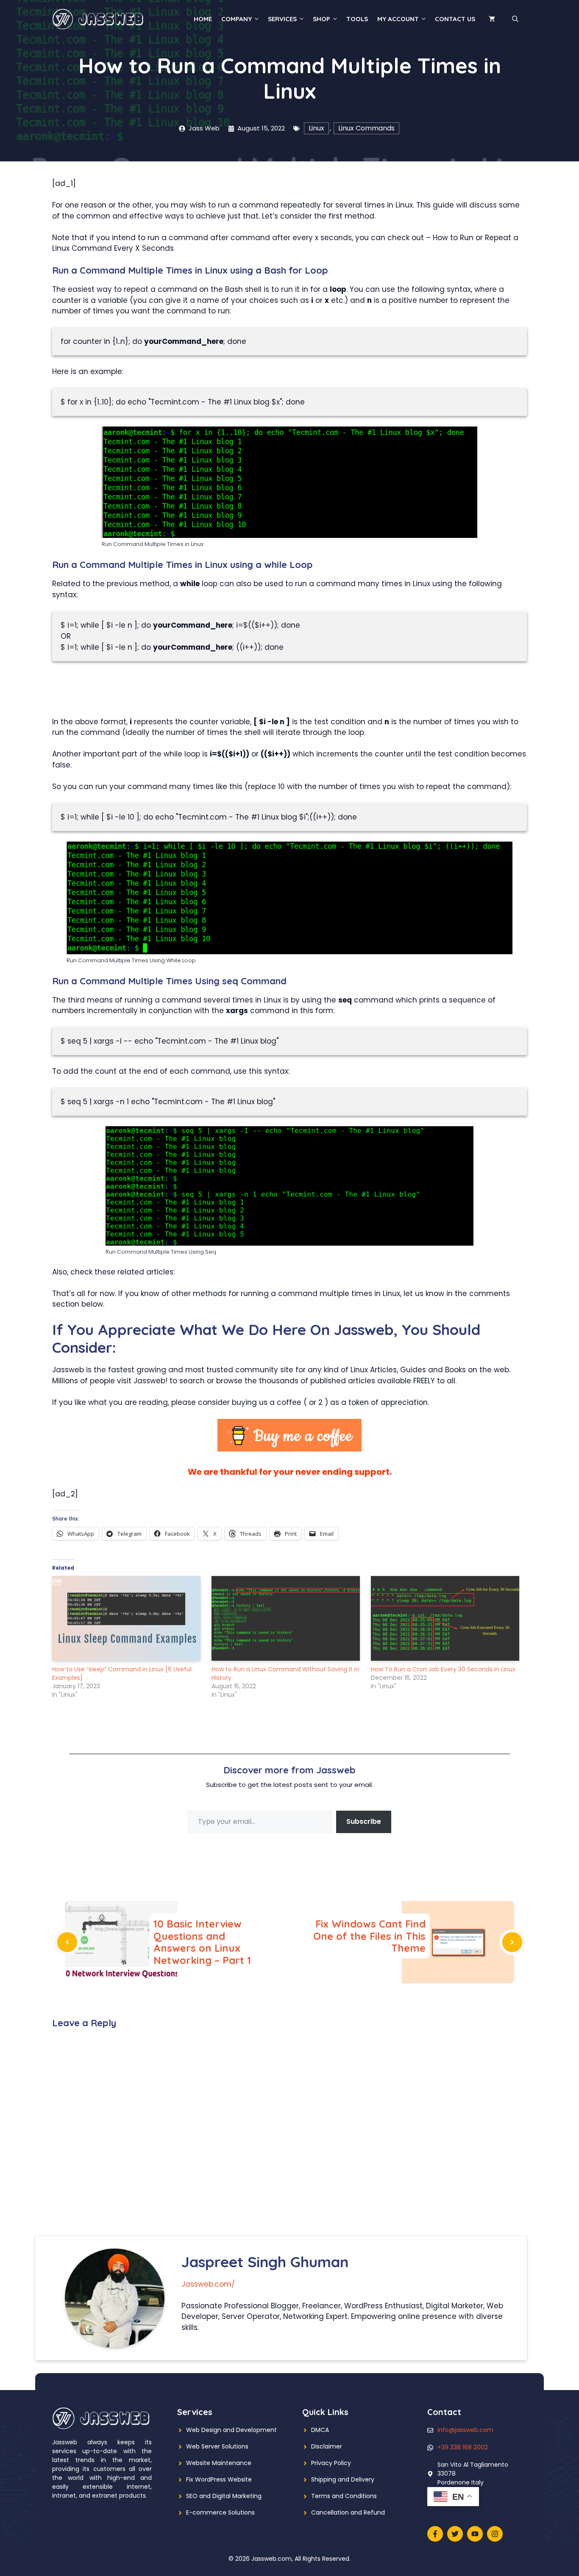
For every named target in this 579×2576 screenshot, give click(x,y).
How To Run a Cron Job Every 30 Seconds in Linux (443, 1669)
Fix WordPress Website (219, 2479)
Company (237, 19)
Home (203, 19)
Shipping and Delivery (343, 2479)
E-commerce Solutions (220, 2512)
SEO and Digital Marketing (224, 2496)
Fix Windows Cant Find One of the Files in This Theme (369, 1936)
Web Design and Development (231, 2430)
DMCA (320, 2430)
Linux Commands (366, 128)
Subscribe (364, 1821)
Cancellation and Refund (348, 2512)
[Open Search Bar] (515, 19)
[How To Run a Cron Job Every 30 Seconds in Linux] (446, 1618)
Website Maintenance (219, 2463)
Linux (316, 128)
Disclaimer (327, 2446)
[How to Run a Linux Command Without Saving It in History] (287, 1618)
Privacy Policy (331, 2463)
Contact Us (455, 19)
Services (282, 19)
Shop (322, 19)
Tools (357, 19)
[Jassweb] (99, 19)
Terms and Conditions (344, 2496)
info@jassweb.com (465, 2430)
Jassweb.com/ (208, 2284)
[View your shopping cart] (492, 19)
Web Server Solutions (217, 2446)
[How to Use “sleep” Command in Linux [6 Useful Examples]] (128, 1618)
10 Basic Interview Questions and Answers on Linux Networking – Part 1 (202, 1942)
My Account (398, 19)
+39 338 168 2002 (463, 2447)
